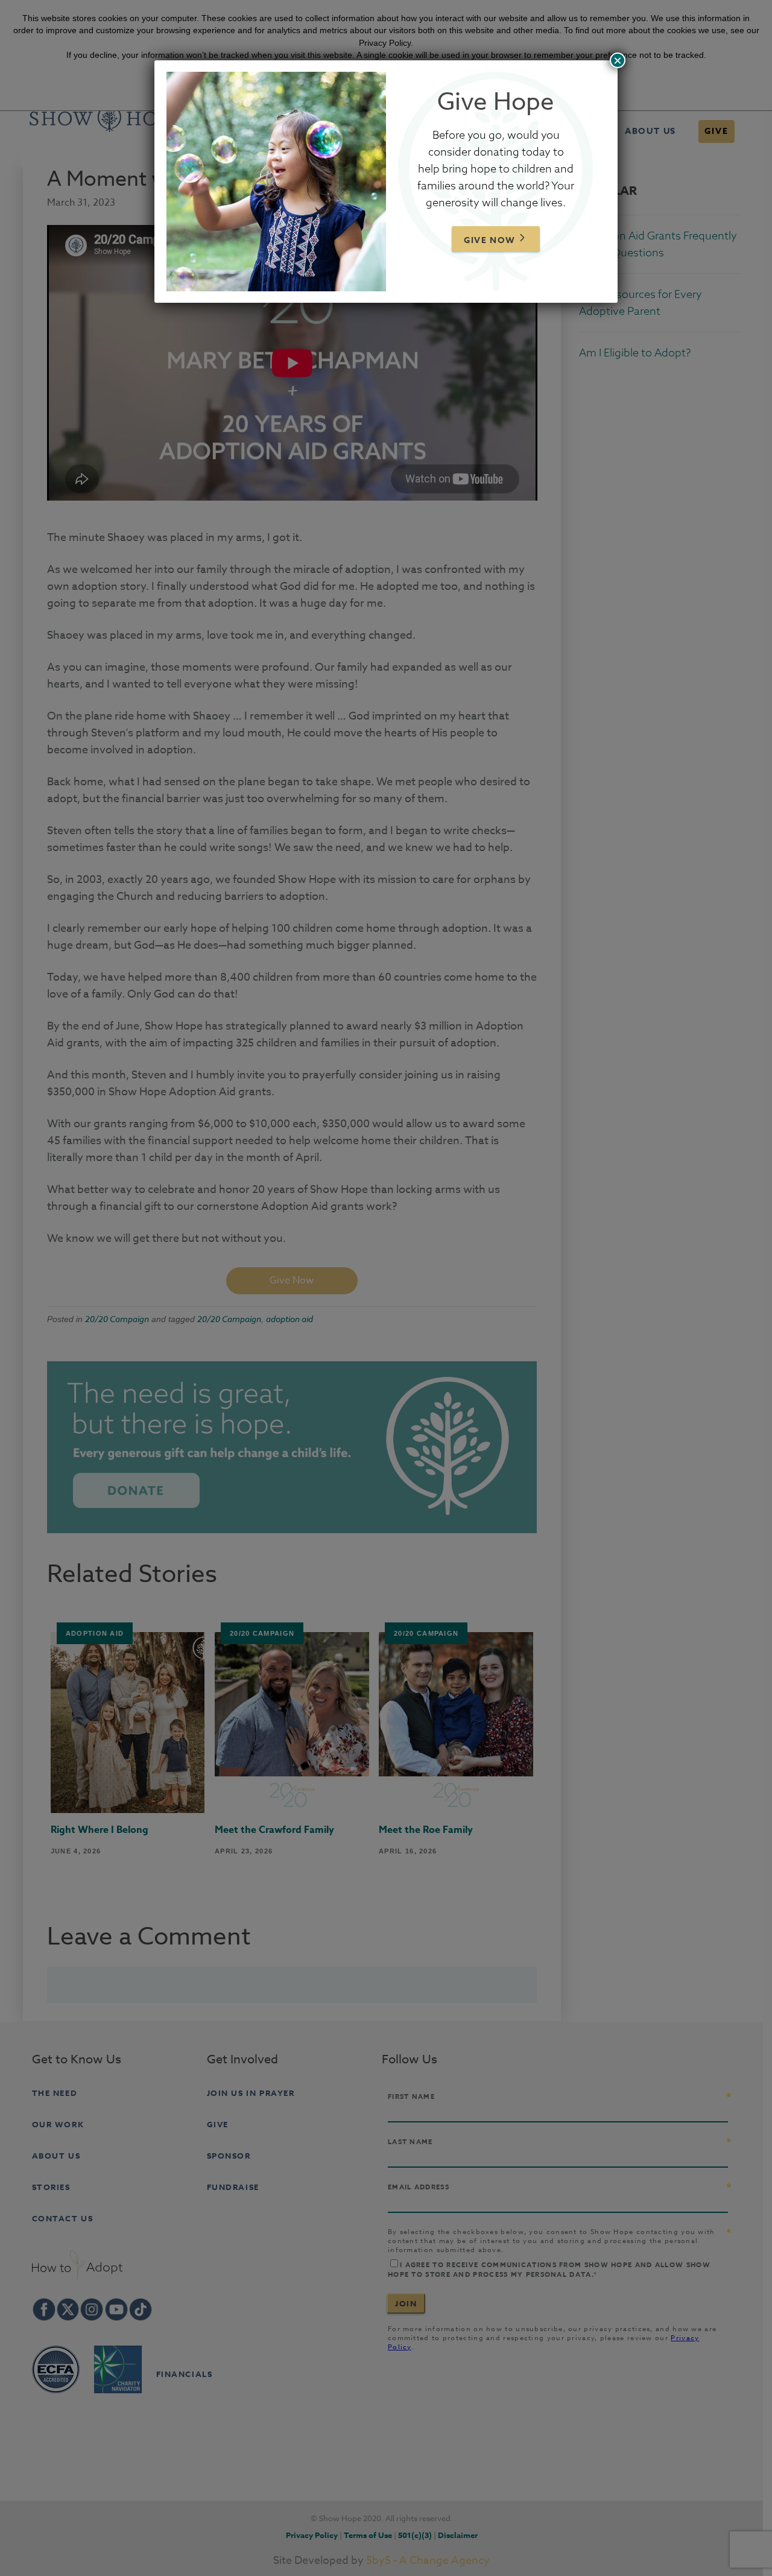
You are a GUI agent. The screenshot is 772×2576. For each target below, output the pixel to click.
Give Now (490, 240)
